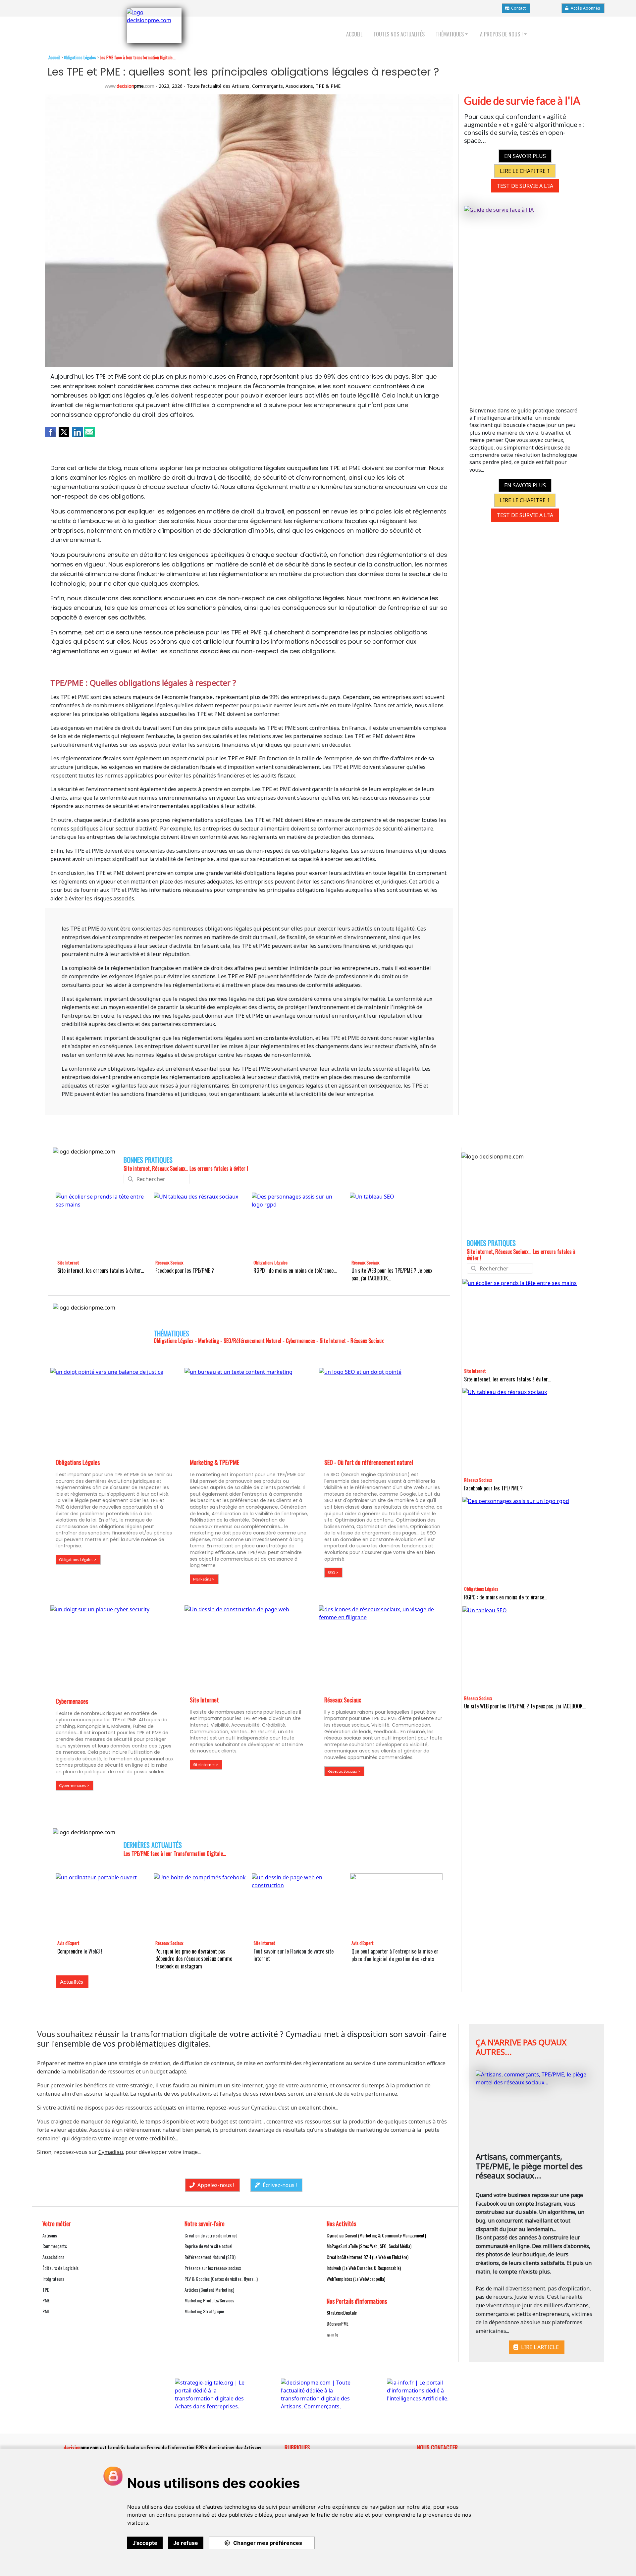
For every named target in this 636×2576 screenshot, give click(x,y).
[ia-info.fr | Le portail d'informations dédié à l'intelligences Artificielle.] (424, 2392)
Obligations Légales (270, 1262)
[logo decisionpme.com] (154, 26)
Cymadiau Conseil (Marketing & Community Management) (376, 2235)
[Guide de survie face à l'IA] (525, 299)
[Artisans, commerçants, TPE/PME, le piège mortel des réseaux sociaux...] (537, 2104)
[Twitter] (64, 431)
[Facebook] (50, 431)
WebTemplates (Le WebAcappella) (356, 2279)
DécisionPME (338, 2323)
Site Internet (68, 1262)
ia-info (332, 2334)
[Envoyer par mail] (89, 431)
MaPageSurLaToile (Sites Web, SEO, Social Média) (369, 2246)
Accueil (54, 57)
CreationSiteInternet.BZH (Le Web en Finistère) (368, 2257)
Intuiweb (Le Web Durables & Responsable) (364, 2268)
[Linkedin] (78, 431)
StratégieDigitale (342, 2312)
